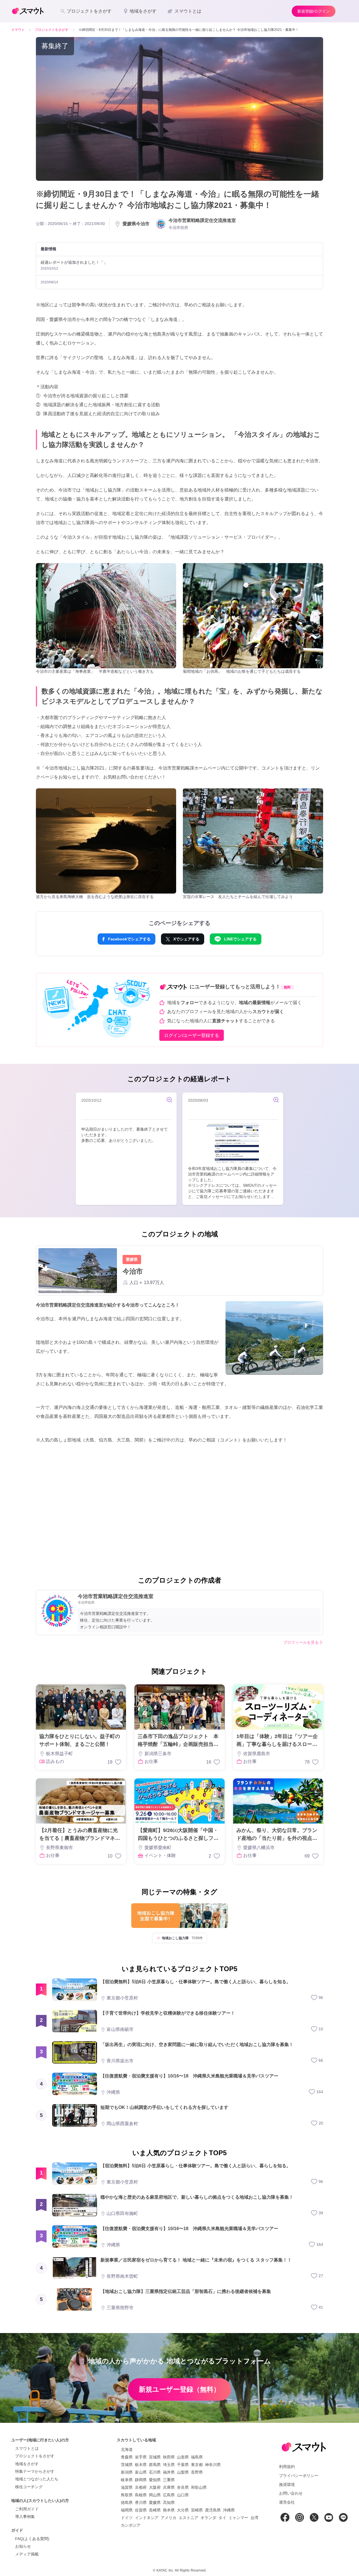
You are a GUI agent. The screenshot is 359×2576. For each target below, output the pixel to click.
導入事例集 (25, 2517)
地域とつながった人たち (37, 2479)
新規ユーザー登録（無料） (179, 2389)
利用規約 (287, 2467)
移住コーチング (29, 2487)
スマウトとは (27, 2448)
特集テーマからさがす (35, 2471)
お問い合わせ (291, 2493)
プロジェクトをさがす (35, 2456)
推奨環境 (287, 2485)
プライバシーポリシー (299, 2476)
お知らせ (23, 2546)
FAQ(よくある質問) (32, 2539)
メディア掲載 (27, 2554)
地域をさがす (27, 2464)
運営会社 (287, 2502)
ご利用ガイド (27, 2509)
